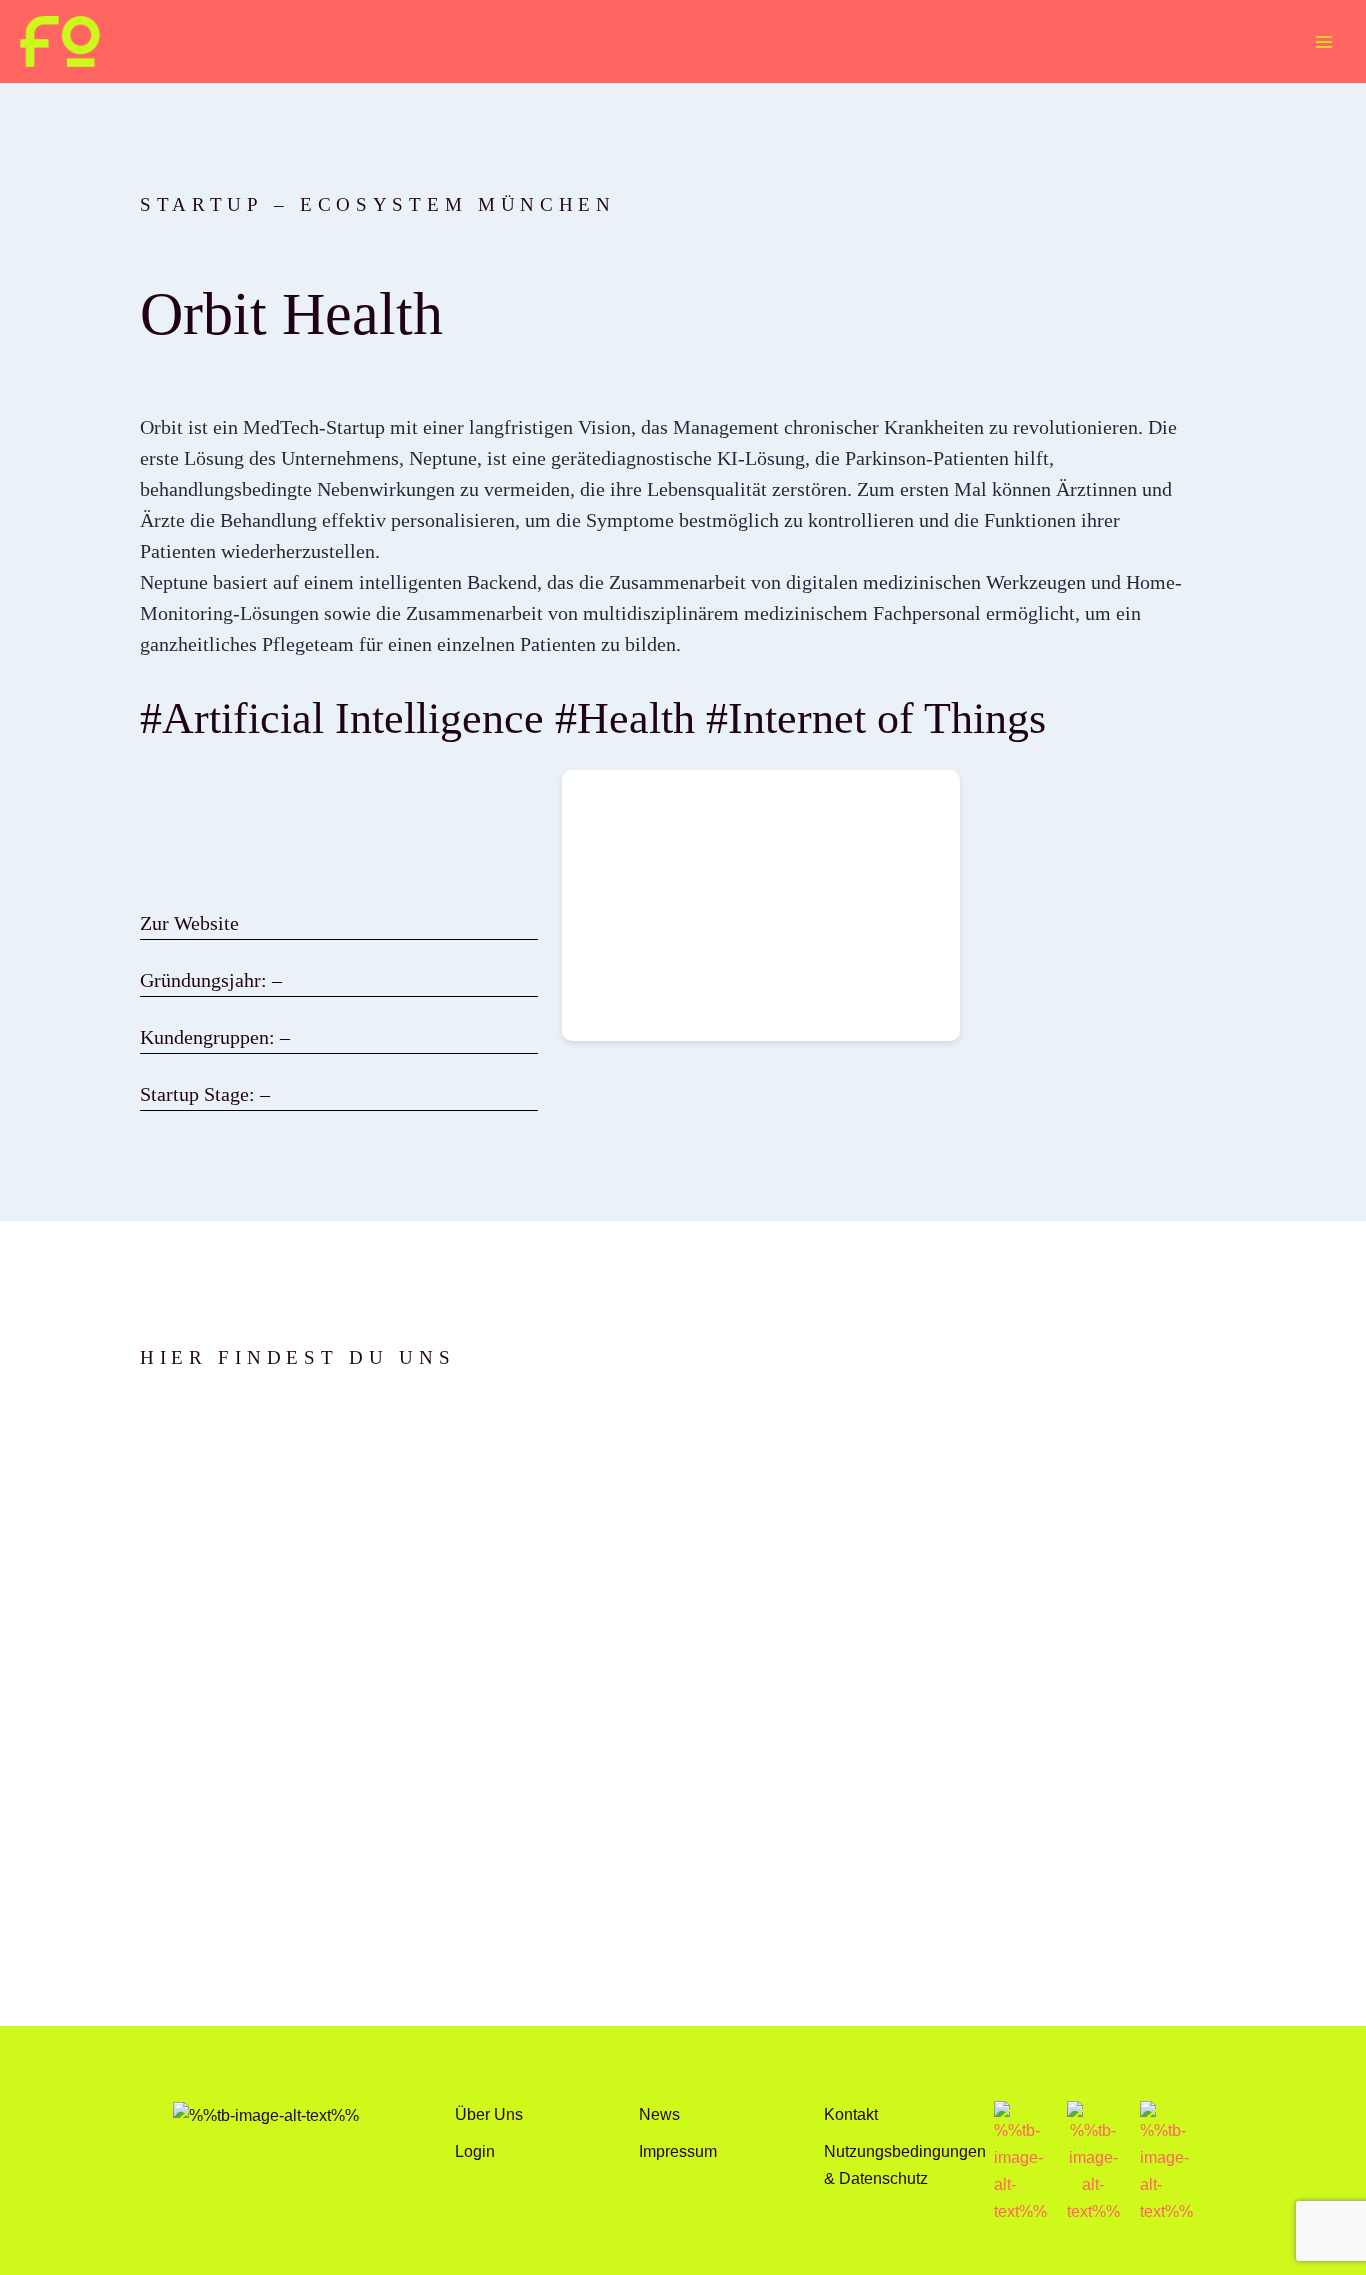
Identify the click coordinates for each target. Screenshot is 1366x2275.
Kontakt (851, 2114)
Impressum (678, 2151)
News (659, 2114)
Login (475, 2151)
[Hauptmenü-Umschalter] (1323, 41)
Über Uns (489, 2114)
